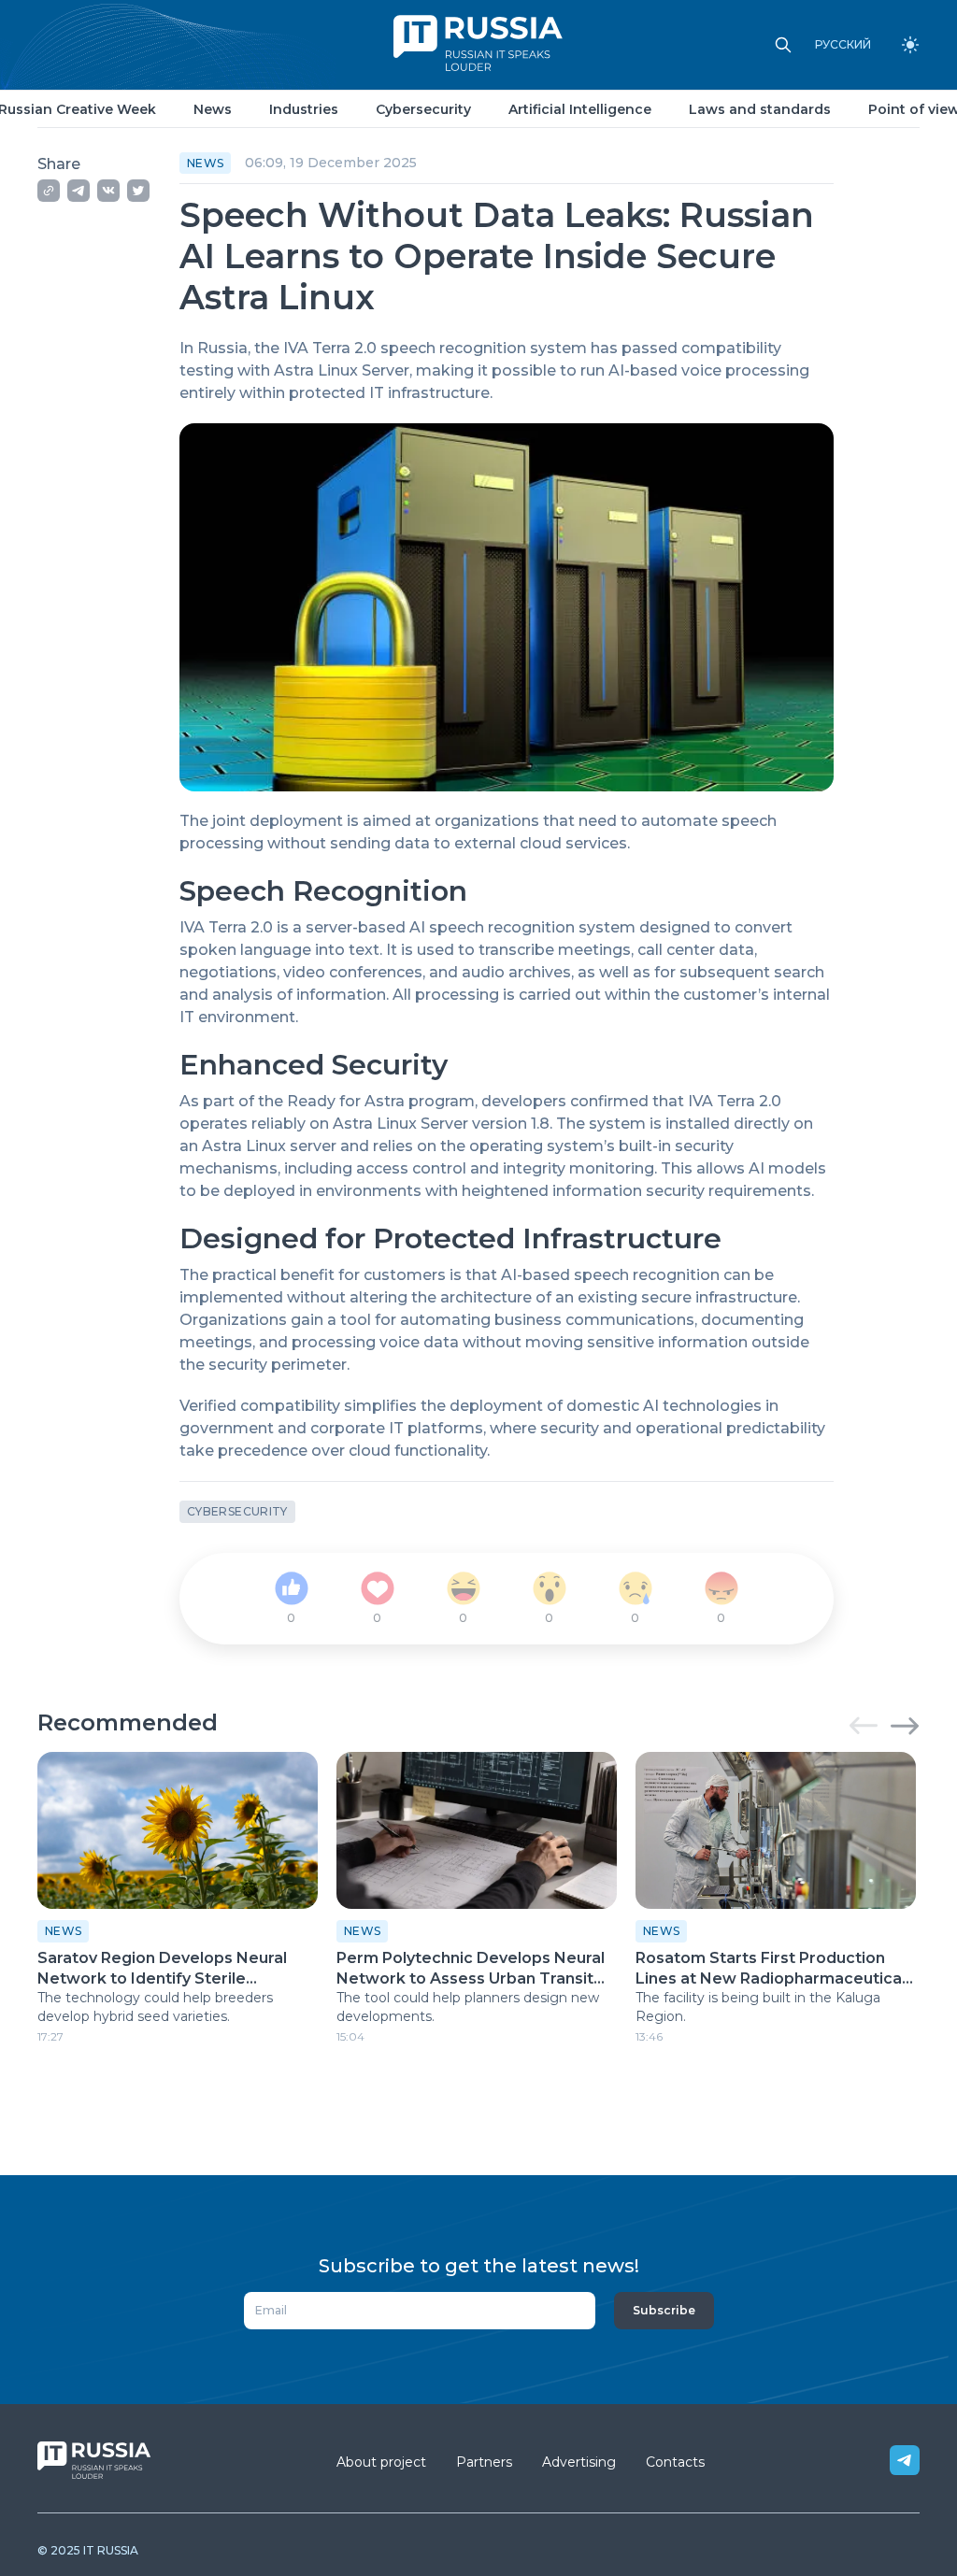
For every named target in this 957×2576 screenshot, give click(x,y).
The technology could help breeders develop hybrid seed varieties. (155, 2007)
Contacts (675, 2462)
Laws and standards (760, 109)
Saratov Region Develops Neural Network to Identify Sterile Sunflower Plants (162, 1969)
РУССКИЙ (843, 45)
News (213, 109)
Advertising (579, 2462)
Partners (484, 2462)
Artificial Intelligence (580, 109)
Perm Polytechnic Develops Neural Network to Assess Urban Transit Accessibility (471, 1969)
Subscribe (664, 2310)
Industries (304, 109)
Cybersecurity (423, 109)
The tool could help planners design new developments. (468, 2007)
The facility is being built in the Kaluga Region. (758, 2007)
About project (381, 2462)
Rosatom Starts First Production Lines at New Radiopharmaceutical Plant (771, 1969)
